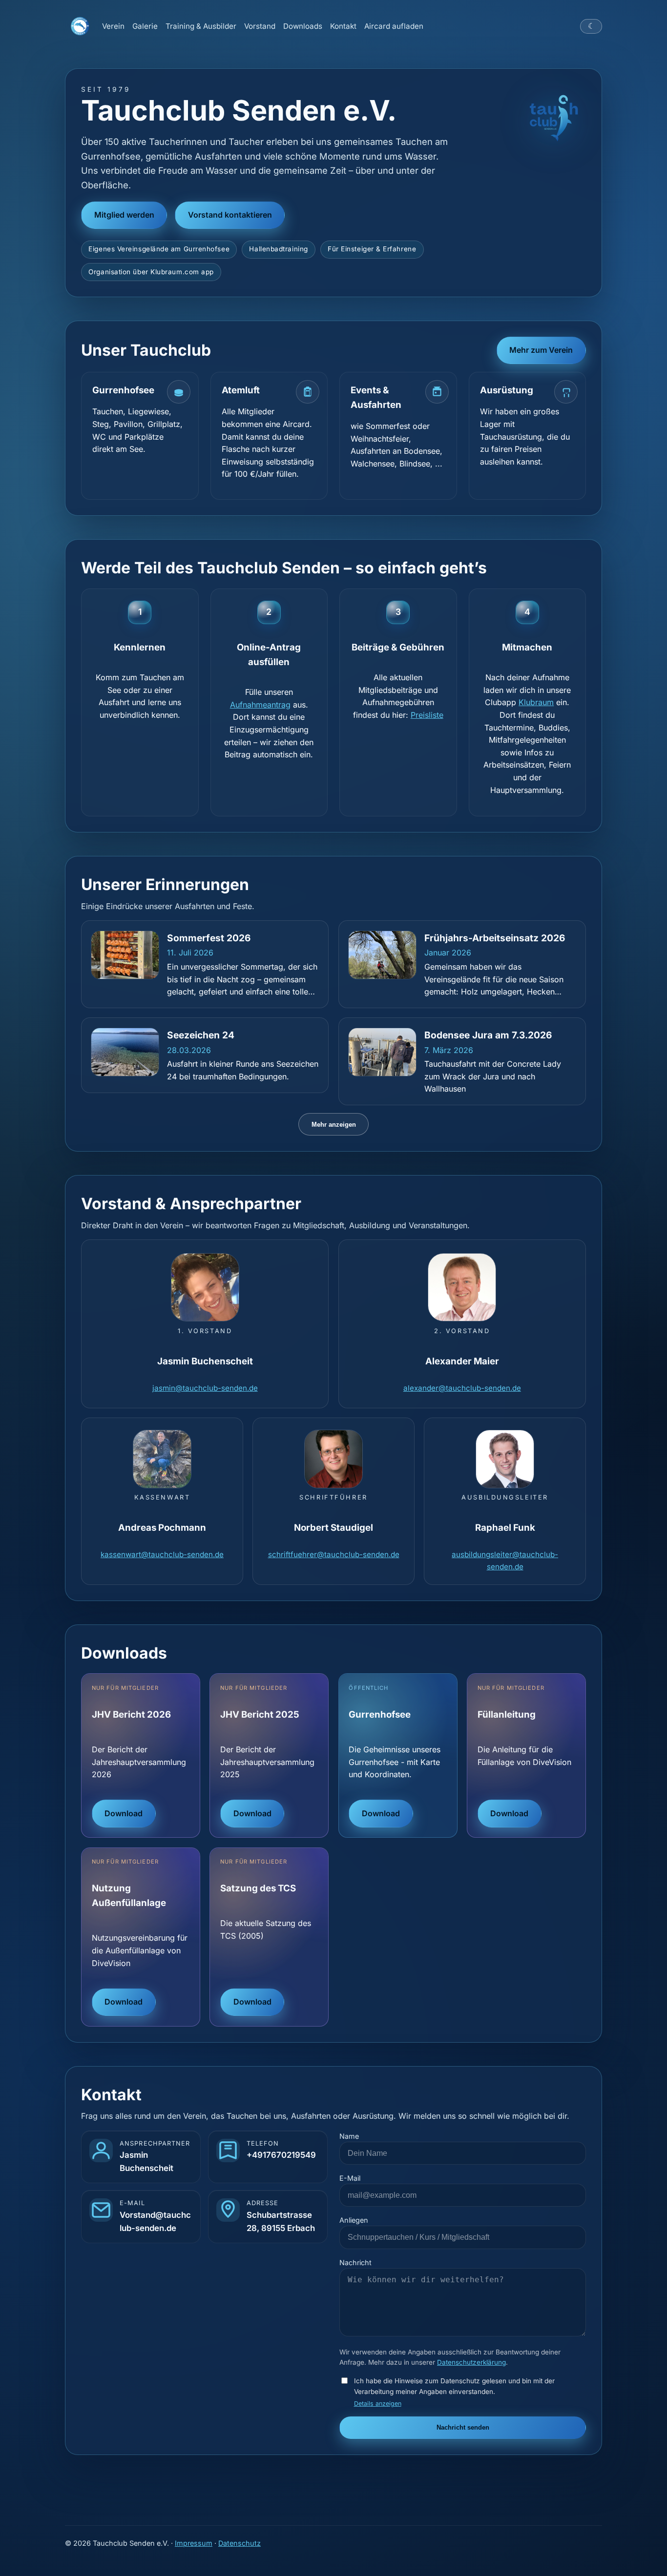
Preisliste (427, 715)
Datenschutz (240, 2543)
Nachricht (355, 2262)
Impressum (194, 2543)
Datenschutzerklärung (471, 2362)
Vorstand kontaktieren (230, 215)
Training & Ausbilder (201, 26)
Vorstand (260, 26)
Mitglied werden (124, 215)
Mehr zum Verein (541, 350)
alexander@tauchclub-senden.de (462, 1388)
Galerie (145, 26)
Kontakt (343, 26)
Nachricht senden (463, 2427)
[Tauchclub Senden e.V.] (80, 26)
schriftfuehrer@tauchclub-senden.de (334, 1554)
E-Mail (350, 2178)
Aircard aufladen (394, 26)
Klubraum (536, 702)
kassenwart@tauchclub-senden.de (162, 1554)
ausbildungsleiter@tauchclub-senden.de (505, 1560)
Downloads (303, 26)
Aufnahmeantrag (260, 705)
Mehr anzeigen (334, 1125)
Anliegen (354, 2220)
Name (349, 2136)
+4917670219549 (281, 2155)
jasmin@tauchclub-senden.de (205, 1388)
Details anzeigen (378, 2404)
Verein (113, 26)
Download (124, 1813)
